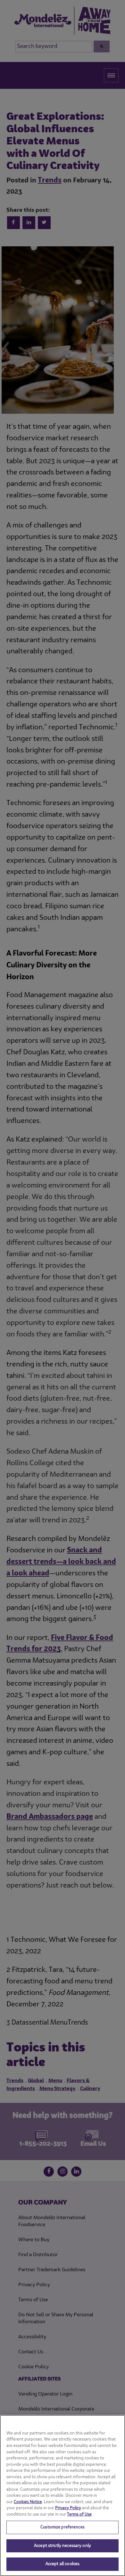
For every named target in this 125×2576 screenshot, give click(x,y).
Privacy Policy (68, 2508)
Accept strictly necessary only (63, 2546)
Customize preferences (63, 2527)
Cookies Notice (28, 2502)
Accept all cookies (63, 2564)
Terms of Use (79, 2514)
